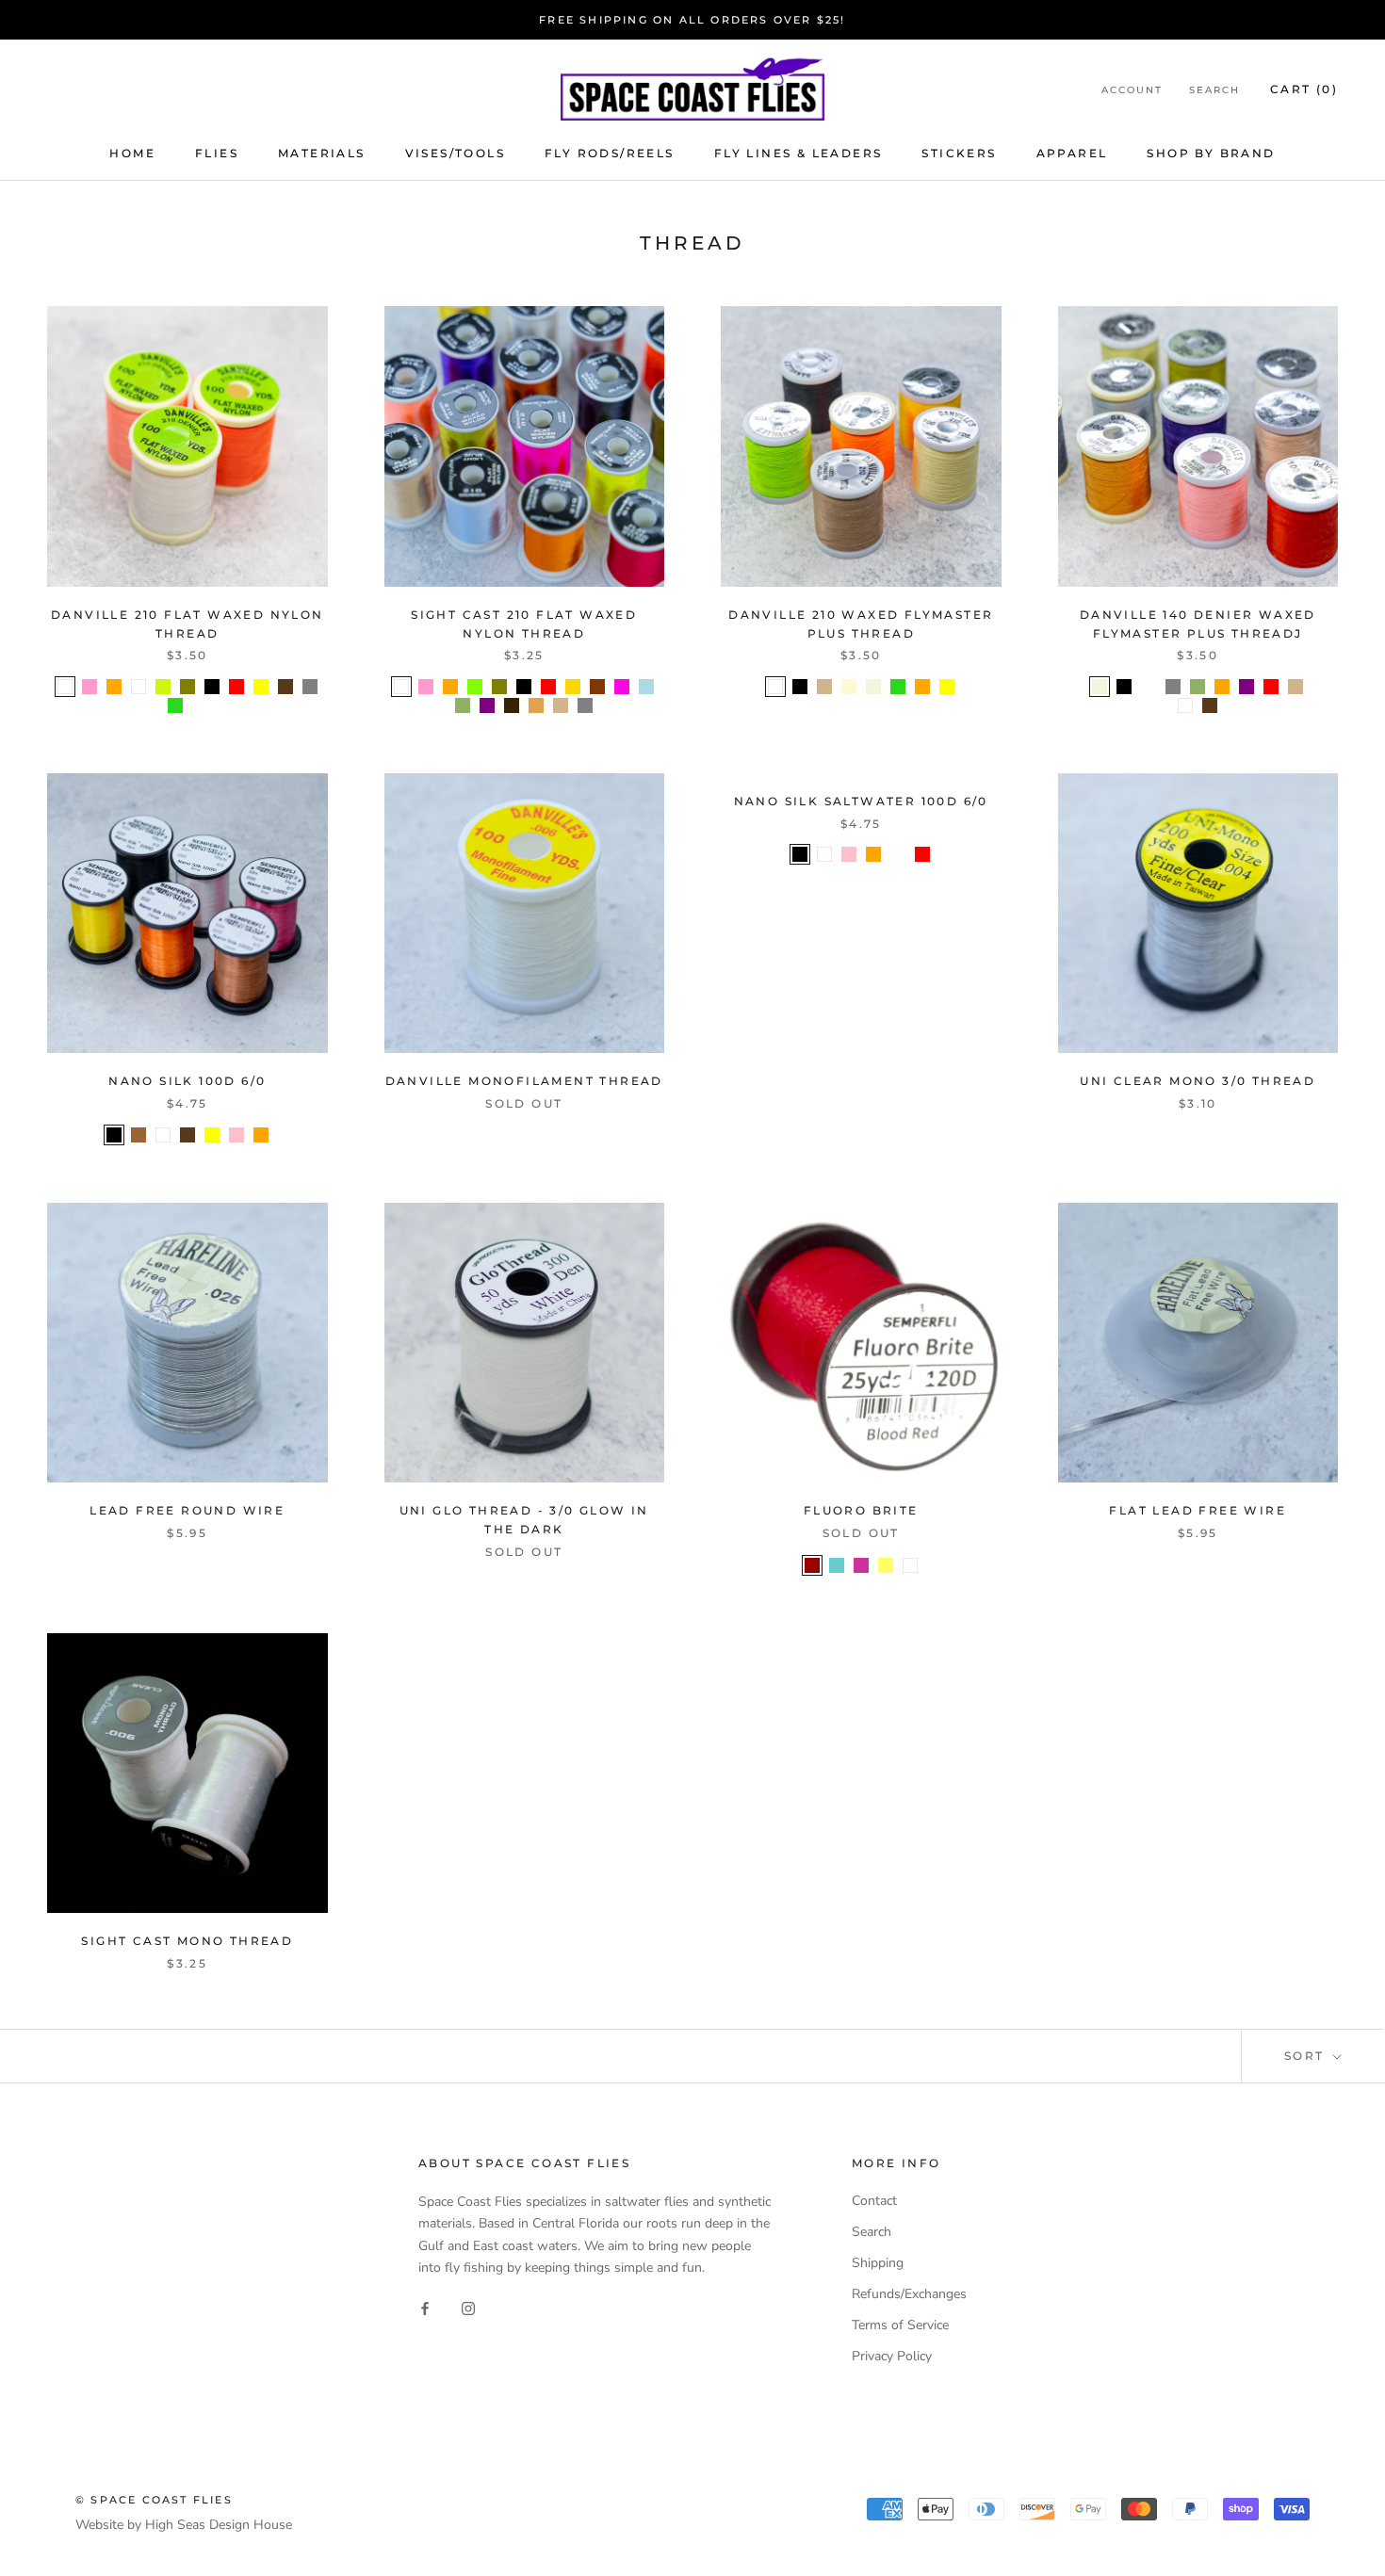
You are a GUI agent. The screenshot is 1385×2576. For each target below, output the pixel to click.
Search (1214, 90)
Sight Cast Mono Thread (187, 1941)
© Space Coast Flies (154, 2500)
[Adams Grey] (1075, 687)
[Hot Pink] (622, 687)
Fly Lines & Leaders (798, 153)
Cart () (1304, 89)
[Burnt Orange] (597, 687)
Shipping (878, 2263)
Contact (874, 2201)
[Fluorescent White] (138, 687)
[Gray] (310, 687)
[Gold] (573, 687)
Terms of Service (900, 2325)
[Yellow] (261, 687)
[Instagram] (468, 2308)
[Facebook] (425, 2308)
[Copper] (138, 1135)
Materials (322, 153)
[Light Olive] (463, 705)
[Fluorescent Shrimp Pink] (1149, 687)
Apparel (1072, 153)
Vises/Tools (455, 153)
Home (132, 153)
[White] (65, 687)
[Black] (212, 687)
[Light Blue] (646, 687)
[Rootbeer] (512, 705)
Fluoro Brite (861, 1510)
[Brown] (285, 687)
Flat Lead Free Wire (1198, 1510)
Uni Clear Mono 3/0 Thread (1198, 1081)
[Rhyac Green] (898, 854)
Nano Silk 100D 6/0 (187, 1081)
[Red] (236, 687)
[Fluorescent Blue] (200, 705)
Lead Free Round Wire (187, 1510)
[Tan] (561, 705)
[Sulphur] (886, 1565)
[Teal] (837, 1565)
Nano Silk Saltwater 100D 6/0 (861, 801)
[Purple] (487, 705)
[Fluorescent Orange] (114, 687)
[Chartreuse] (475, 687)
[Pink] (236, 1135)
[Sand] (536, 705)
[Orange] (1222, 687)
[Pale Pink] (861, 1565)
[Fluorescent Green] (175, 705)
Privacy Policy (892, 2356)
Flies (217, 153)
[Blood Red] (812, 1565)
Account (1132, 90)
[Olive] (187, 687)
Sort (1307, 2056)
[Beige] (873, 687)
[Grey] (585, 705)
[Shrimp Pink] (90, 687)
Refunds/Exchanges (909, 2294)
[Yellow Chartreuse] (163, 687)
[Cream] (849, 687)
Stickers (959, 153)
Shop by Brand (1211, 153)
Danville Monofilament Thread (524, 1081)
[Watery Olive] (1320, 687)
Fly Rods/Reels (610, 153)
